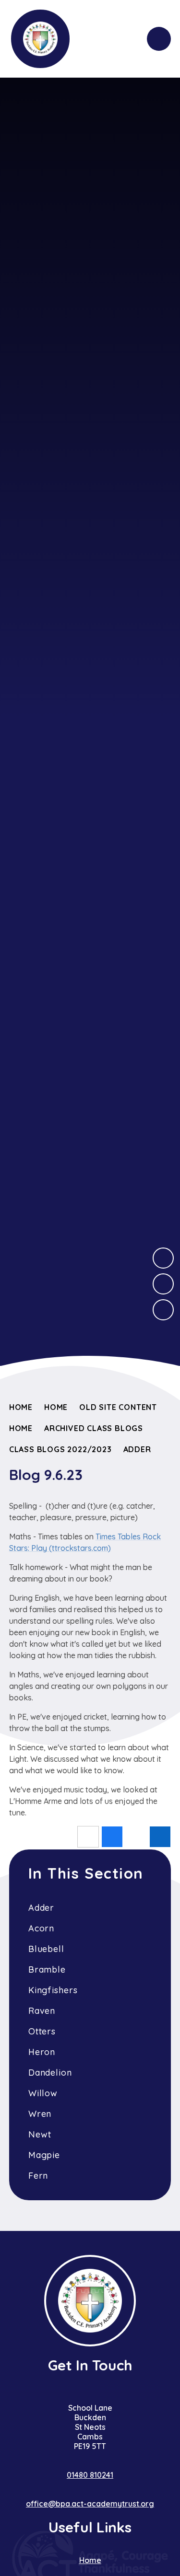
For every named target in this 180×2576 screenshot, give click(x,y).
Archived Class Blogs (94, 1428)
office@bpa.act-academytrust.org (90, 2504)
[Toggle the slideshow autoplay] (163, 1310)
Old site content (118, 1407)
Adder (137, 1449)
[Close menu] (159, 39)
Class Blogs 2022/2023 (60, 1449)
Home (21, 1407)
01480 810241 (90, 2475)
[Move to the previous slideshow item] (163, 1284)
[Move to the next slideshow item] (163, 1258)
